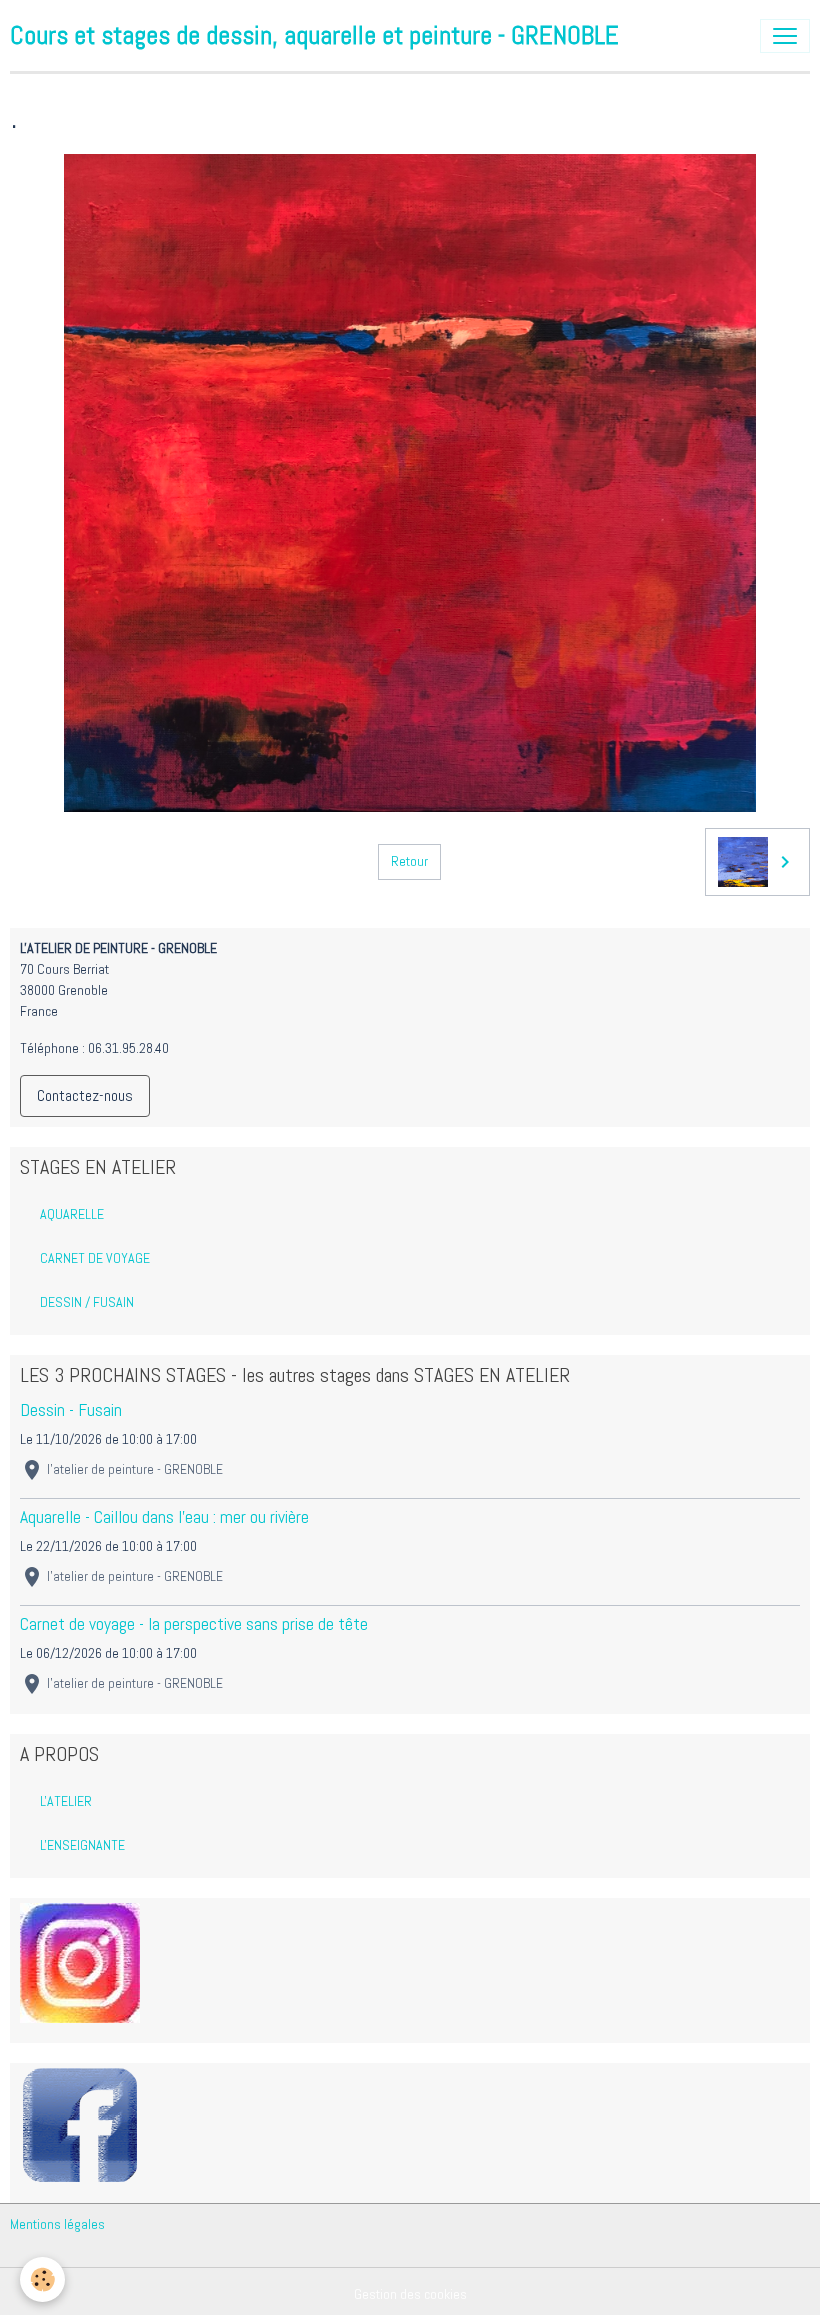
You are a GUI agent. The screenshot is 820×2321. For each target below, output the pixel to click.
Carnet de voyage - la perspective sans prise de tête (194, 1624)
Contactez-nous (85, 1095)
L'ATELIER (66, 1801)
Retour (409, 861)
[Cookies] (42, 2279)
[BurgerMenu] (785, 36)
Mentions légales (57, 2224)
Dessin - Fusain (71, 1410)
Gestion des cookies (410, 2294)
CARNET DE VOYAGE (95, 1258)
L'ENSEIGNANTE (82, 1845)
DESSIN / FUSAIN (87, 1302)
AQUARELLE (72, 1214)
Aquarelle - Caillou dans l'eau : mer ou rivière (164, 1517)
